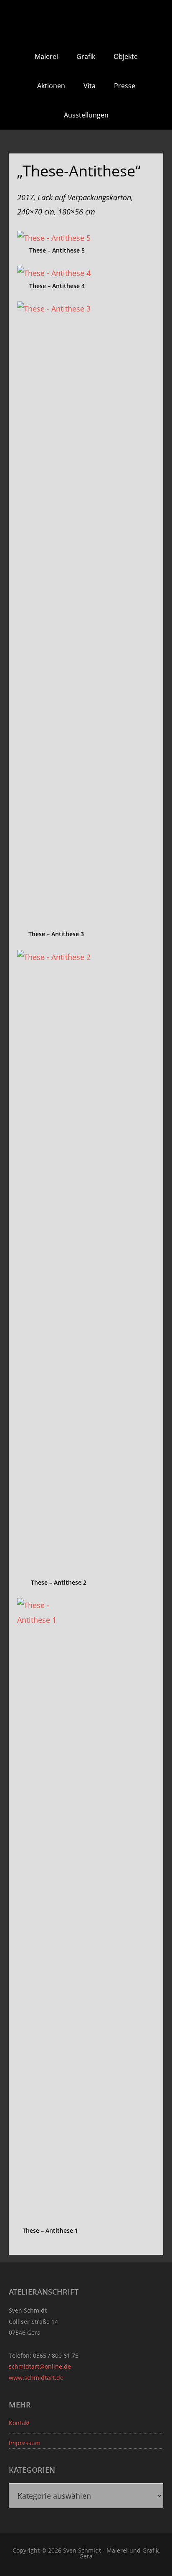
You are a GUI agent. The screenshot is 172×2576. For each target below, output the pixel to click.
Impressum (25, 2443)
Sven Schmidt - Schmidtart (86, 21)
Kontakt (19, 2423)
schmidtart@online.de (40, 2366)
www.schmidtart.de (36, 2378)
